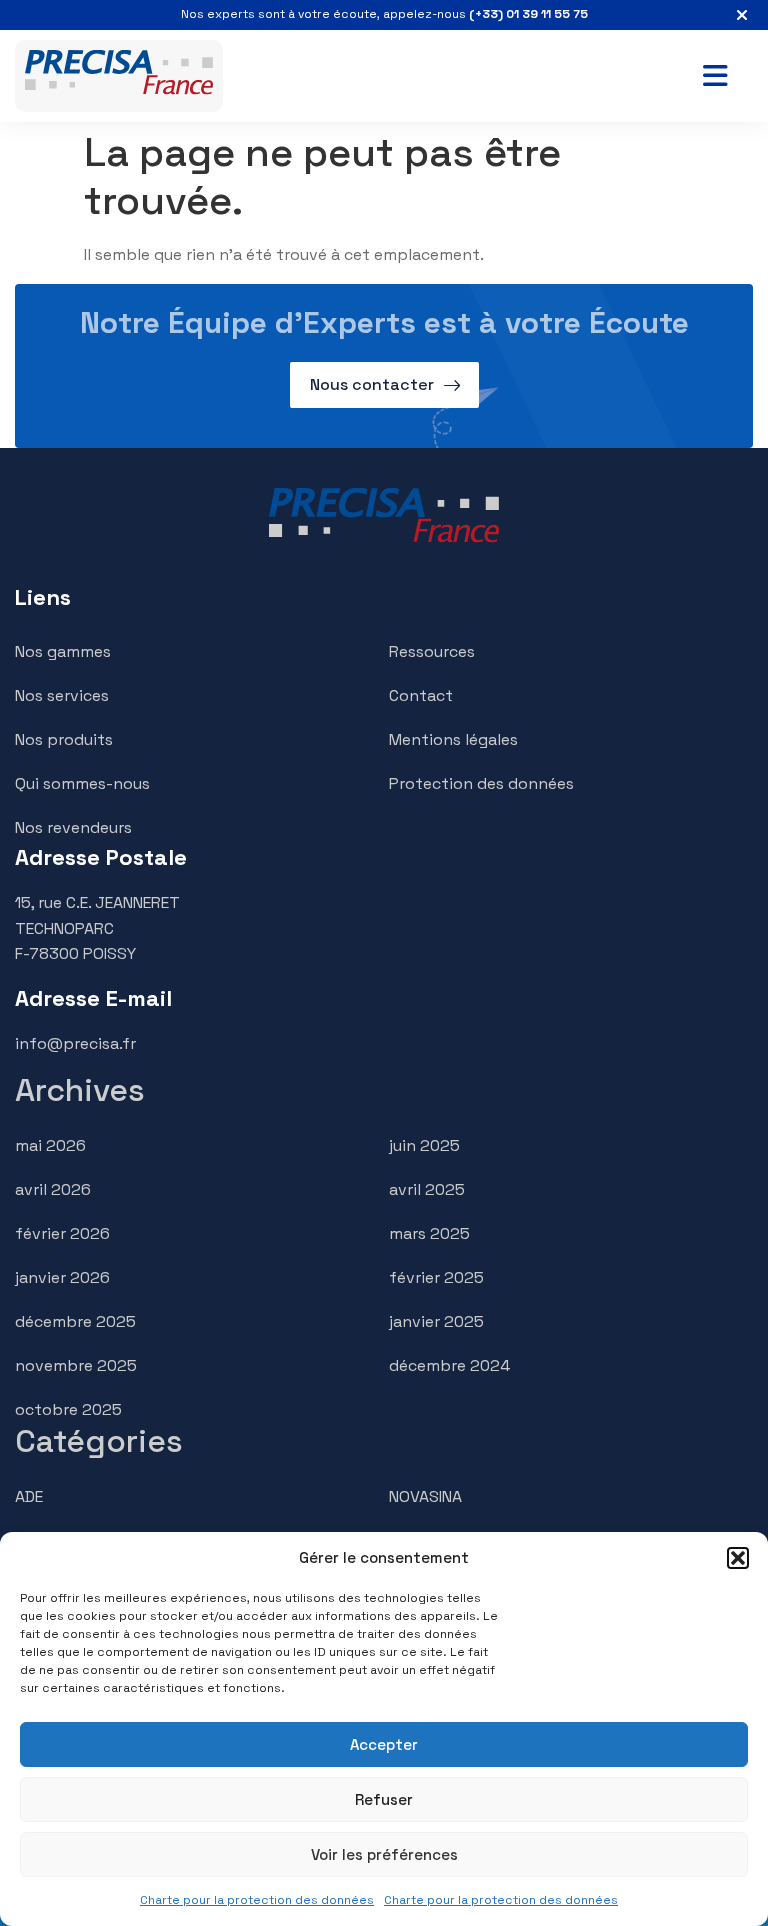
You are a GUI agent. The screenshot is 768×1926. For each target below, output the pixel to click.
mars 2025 (429, 1233)
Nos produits (64, 739)
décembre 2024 (449, 1365)
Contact (421, 695)
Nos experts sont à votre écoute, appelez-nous (384, 14)
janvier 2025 (436, 1321)
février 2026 (62, 1233)
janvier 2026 (62, 1277)
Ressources (432, 651)
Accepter (384, 1744)
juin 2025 (424, 1145)
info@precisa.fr (75, 1043)
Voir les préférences (384, 1854)
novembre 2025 (76, 1365)
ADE (29, 1496)
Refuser (384, 1799)
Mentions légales (453, 739)
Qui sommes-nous (82, 783)
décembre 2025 (75, 1321)
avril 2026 (53, 1189)
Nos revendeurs (73, 827)
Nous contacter (372, 384)
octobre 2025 (68, 1409)
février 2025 (436, 1277)
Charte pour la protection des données (257, 1900)
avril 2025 (427, 1189)
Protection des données (481, 783)
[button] (738, 1558)
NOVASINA (425, 1496)
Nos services (62, 695)
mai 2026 (50, 1145)
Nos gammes (63, 651)
